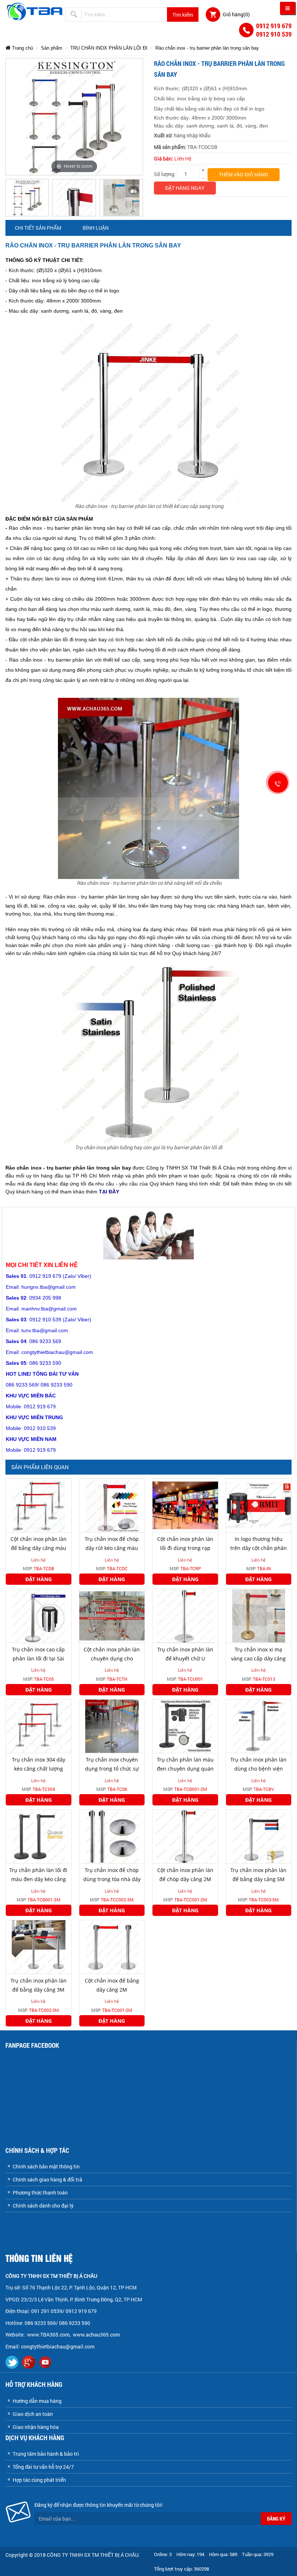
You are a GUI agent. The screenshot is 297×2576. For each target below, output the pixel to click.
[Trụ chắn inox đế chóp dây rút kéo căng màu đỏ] (112, 1505)
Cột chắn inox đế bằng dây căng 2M (112, 1985)
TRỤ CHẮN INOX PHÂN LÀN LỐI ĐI (109, 48)
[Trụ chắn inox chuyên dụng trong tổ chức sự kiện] (112, 1725)
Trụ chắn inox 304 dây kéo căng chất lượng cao (39, 1769)
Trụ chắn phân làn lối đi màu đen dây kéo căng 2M (38, 1879)
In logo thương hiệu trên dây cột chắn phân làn (259, 1548)
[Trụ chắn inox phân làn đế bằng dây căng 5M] (259, 1836)
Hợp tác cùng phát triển (39, 2480)
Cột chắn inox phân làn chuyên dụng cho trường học (112, 1658)
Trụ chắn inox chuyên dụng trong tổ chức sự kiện (112, 1769)
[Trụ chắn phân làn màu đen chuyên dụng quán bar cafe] (185, 1725)
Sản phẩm (52, 48)
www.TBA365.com (48, 2335)
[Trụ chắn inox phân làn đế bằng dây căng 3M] (39, 1946)
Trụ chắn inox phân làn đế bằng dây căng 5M (258, 1875)
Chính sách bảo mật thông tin (46, 2166)
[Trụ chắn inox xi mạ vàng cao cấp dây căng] (259, 1615)
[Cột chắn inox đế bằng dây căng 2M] (112, 1946)
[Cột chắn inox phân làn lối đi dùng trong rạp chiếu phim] (185, 1505)
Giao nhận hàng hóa (36, 2427)
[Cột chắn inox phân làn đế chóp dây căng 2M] (185, 1836)
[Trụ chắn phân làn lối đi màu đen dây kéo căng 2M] (39, 1836)
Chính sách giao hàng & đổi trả (47, 2179)
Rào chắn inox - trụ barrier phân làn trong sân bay (207, 48)
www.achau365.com (97, 2335)
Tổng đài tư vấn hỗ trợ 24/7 (43, 2467)
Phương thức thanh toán (40, 2192)
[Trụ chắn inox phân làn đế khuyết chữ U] (185, 1615)
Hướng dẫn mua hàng (37, 2401)
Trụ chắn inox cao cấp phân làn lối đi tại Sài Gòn (38, 1658)
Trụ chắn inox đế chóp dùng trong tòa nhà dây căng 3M (112, 1879)
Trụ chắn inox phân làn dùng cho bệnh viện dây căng (258, 1769)
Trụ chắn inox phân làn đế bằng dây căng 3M (39, 1985)
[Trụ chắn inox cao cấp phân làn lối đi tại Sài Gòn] (39, 1615)
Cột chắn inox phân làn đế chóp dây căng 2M (185, 1875)
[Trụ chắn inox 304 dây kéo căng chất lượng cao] (39, 1725)
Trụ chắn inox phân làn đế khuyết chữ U (185, 1654)
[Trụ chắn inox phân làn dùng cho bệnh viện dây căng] (259, 1725)
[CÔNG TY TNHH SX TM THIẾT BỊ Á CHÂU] (35, 11)
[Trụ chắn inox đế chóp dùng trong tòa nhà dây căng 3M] (112, 1836)
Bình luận (96, 228)
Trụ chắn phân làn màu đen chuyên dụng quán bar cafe (185, 1769)
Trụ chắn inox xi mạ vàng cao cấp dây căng (258, 1654)
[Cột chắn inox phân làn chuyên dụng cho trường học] (112, 1615)
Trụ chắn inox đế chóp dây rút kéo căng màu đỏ (112, 1548)
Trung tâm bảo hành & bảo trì (46, 2454)
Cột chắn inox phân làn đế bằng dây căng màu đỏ (39, 1548)
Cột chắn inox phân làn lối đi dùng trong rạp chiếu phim (185, 1548)
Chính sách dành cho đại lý (43, 2206)
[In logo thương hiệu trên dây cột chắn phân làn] (259, 1505)
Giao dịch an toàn (33, 2414)
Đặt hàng (39, 1579)
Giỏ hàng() (236, 14)
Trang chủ (22, 48)
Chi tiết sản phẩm (38, 228)
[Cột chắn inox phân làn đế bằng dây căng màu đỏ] (39, 1505)
